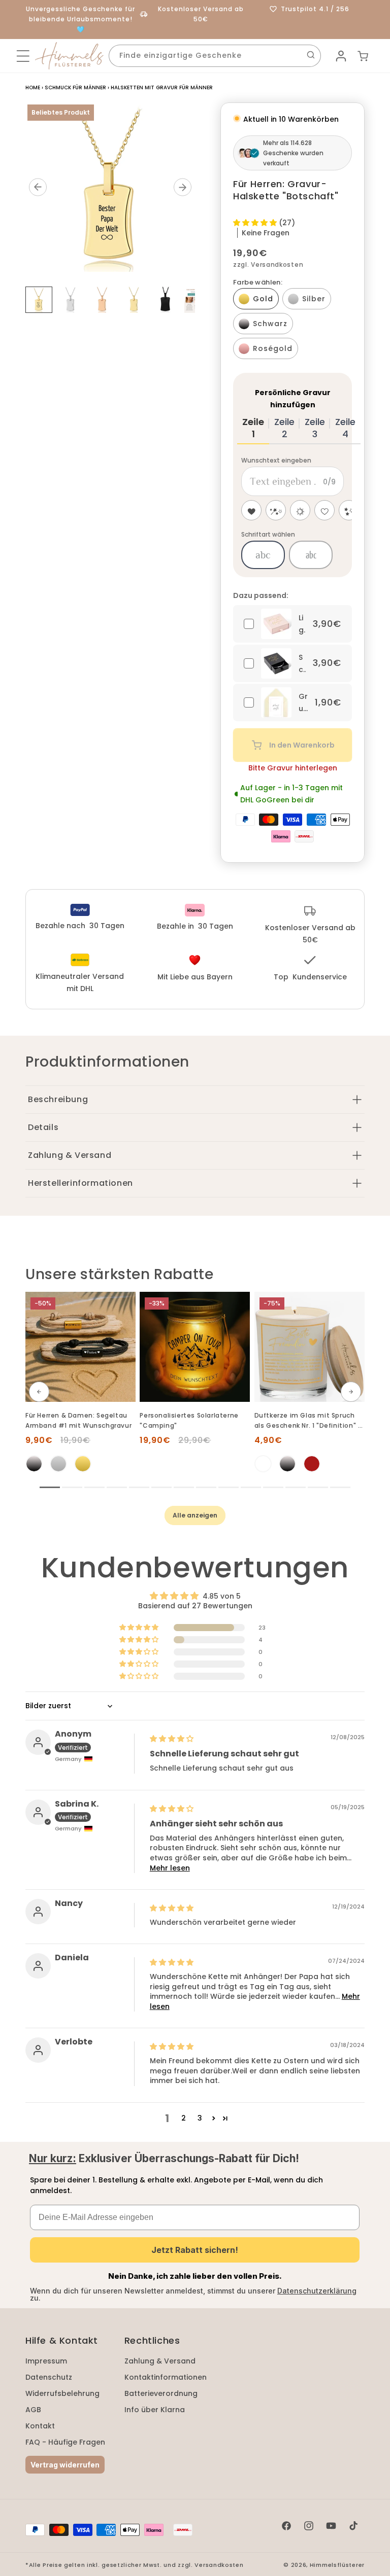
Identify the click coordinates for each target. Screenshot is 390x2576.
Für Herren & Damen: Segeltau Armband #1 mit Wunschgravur (78, 1420)
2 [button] (184, 2118)
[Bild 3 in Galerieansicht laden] (102, 299)
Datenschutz (49, 2377)
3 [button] (200, 2118)
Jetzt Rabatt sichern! (195, 2250)
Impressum (46, 2361)
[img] (172, 1739)
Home (33, 87)
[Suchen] (311, 55)
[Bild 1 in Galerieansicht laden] (39, 300)
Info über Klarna (155, 2410)
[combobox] (215, 56)
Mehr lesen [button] (170, 1868)
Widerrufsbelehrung (62, 2393)
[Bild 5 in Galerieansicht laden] (166, 299)
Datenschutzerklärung (317, 2291)
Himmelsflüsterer (337, 2565)
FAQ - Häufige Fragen (65, 2442)
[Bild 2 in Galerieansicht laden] (71, 299)
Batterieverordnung (161, 2393)
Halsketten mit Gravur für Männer (162, 87)
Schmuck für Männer (75, 87)
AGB (33, 2410)
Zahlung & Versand (160, 2361)
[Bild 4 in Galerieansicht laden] (134, 299)
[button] (23, 56)
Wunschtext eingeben (276, 460)
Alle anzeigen (195, 1515)
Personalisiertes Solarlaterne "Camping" (189, 1420)
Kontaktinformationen (166, 2377)
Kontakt (40, 2426)
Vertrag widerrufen (65, 2465)
